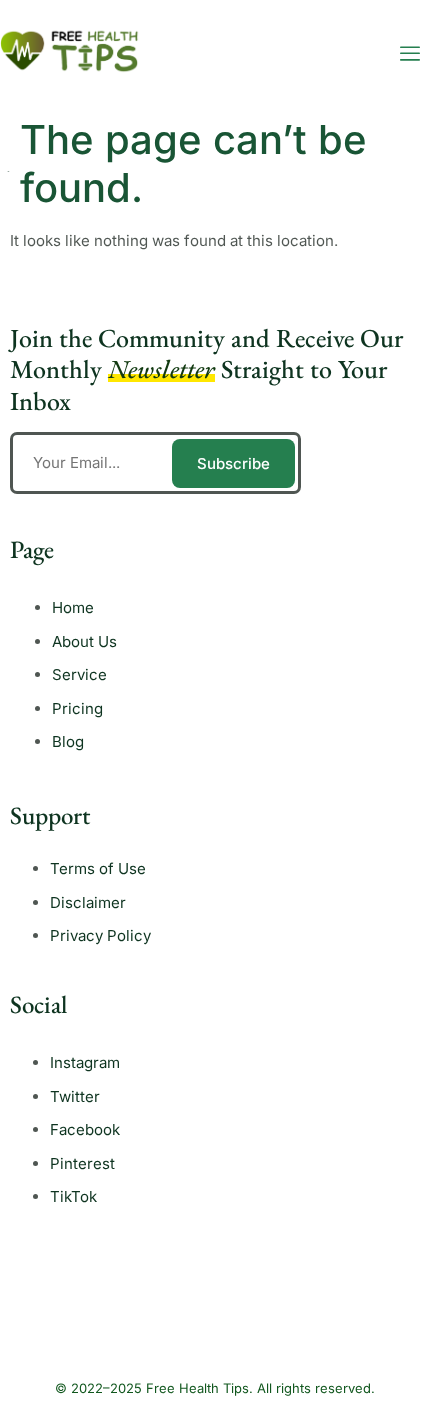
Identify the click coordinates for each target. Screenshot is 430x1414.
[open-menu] (410, 54)
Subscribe (233, 463)
